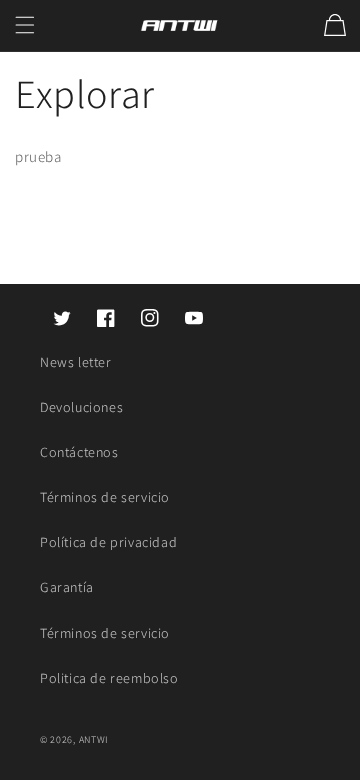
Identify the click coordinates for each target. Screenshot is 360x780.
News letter (76, 362)
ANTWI (94, 739)
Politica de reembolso (109, 678)
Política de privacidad (108, 542)
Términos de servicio (105, 497)
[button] (25, 25)
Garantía (67, 587)
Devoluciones (81, 407)
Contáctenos (79, 452)
